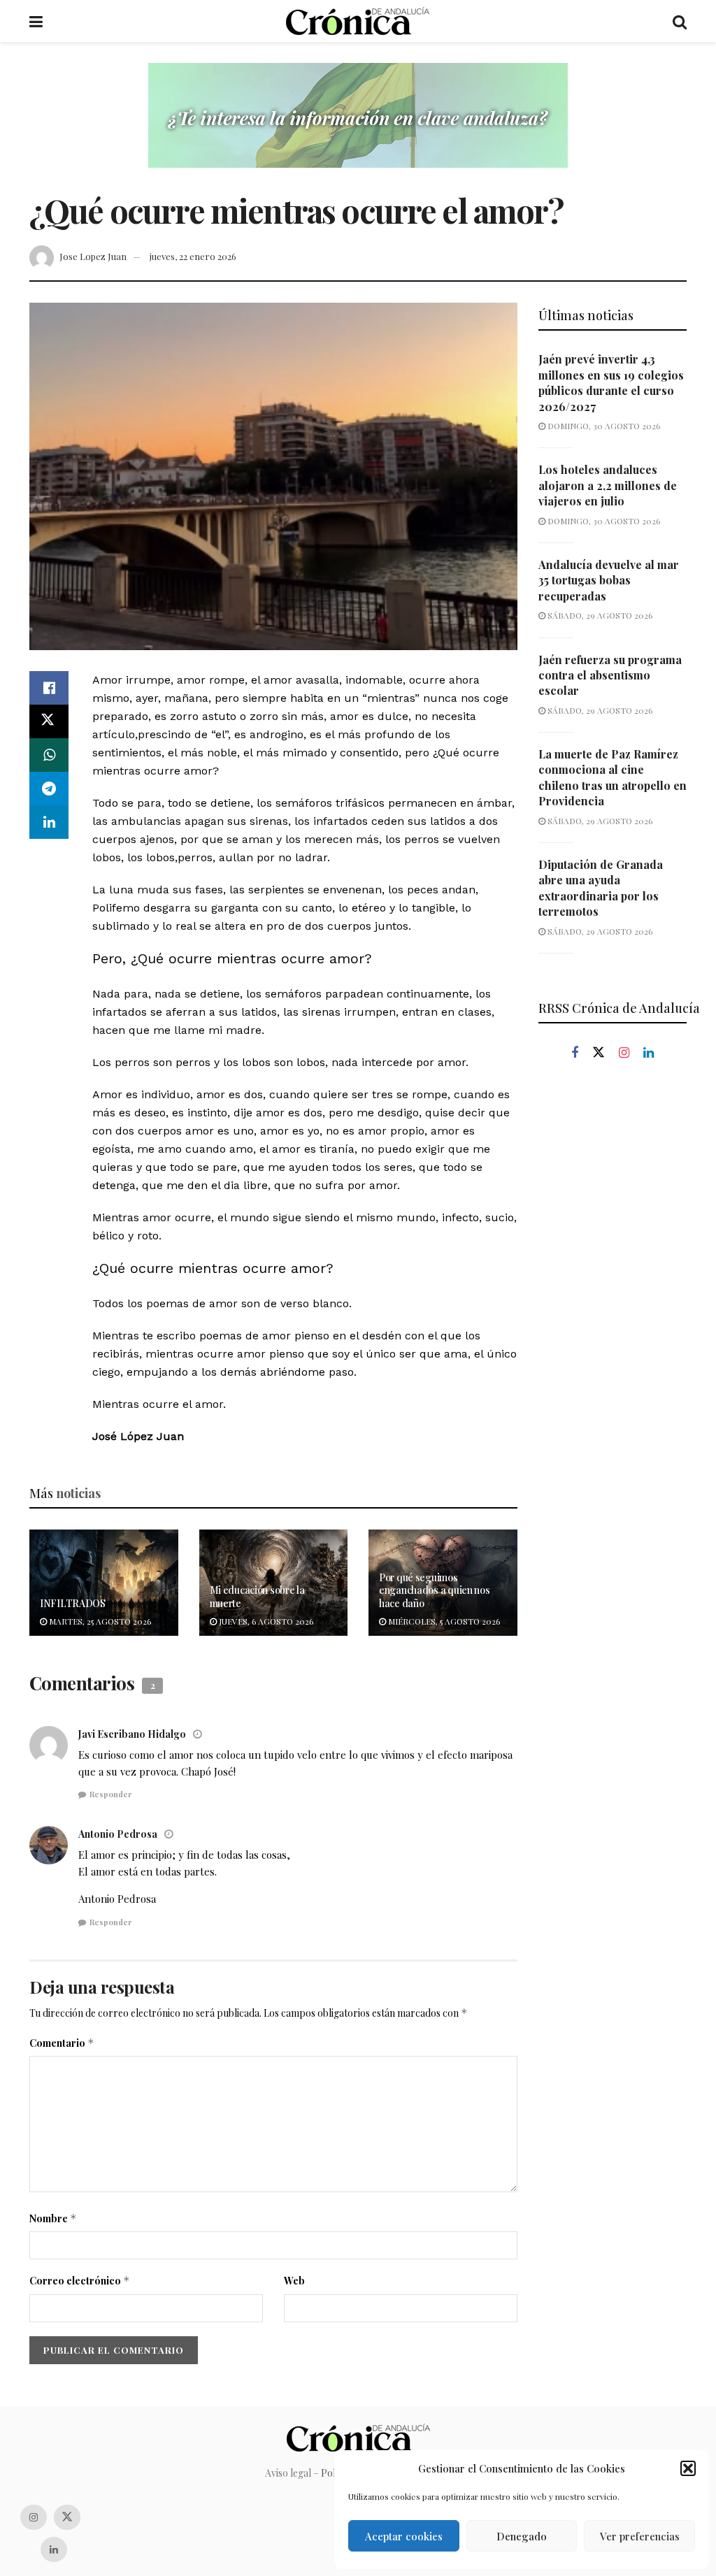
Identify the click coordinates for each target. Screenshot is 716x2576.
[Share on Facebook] (49, 688)
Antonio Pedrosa (118, 1834)
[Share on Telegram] (49, 789)
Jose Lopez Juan (93, 256)
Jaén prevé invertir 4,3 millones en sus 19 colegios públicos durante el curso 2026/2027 (611, 382)
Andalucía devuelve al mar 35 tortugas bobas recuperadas (609, 580)
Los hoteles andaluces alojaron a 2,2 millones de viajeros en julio (608, 485)
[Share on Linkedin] (49, 822)
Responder (111, 1794)
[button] (688, 2468)
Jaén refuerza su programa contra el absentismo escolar (610, 675)
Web (294, 2281)
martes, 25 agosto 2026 (99, 1621)
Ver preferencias (640, 2536)
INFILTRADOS (73, 1603)
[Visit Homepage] (358, 21)
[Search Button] (680, 21)
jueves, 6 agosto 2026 (265, 1621)
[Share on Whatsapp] (49, 755)
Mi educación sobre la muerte (257, 1596)
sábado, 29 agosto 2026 (599, 615)
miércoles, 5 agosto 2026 (443, 1621)
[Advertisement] (613, 1309)
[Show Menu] (36, 21)
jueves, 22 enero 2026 (193, 256)
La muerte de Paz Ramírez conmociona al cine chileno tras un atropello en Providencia (613, 777)
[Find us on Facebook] (575, 1053)
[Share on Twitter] (49, 721)
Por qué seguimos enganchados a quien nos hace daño (435, 1590)
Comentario (62, 2043)
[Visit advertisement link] (358, 126)
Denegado (522, 2536)
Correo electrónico (80, 2281)
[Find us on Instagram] (624, 1053)
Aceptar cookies (404, 2536)
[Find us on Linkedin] (649, 1053)
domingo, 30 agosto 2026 (603, 426)
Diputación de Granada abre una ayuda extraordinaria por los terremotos (601, 888)
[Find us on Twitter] (599, 1053)
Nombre (53, 2218)
